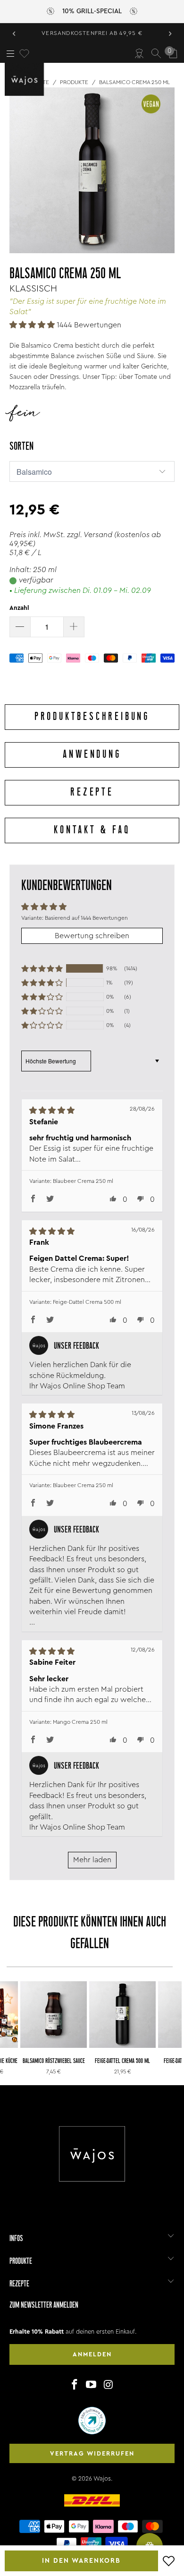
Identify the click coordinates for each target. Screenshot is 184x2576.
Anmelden (92, 2354)
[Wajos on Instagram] (109, 2385)
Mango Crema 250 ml (80, 1722)
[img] (80, 1110)
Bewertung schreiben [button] (92, 936)
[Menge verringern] (20, 627)
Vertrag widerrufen (92, 2453)
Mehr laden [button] (92, 1860)
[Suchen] (156, 53)
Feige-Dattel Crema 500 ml (87, 1302)
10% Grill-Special (92, 11)
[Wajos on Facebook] (75, 2385)
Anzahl (19, 608)
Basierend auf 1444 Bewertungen (86, 918)
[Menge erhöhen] (74, 627)
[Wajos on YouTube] (92, 2385)
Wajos (102, 2478)
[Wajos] (26, 79)
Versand (98, 535)
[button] (32, 325)
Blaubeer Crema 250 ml (83, 1181)
